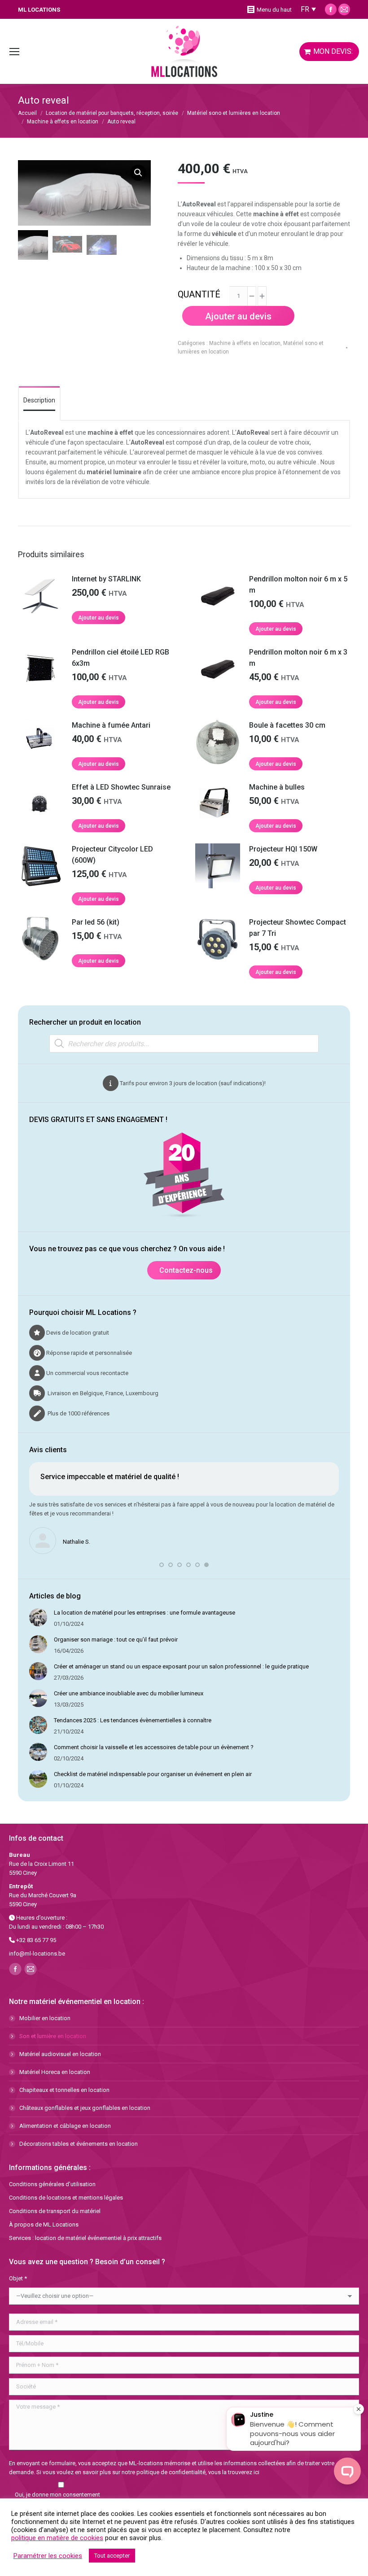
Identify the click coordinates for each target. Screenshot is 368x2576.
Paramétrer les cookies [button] (48, 2556)
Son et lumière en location (53, 2036)
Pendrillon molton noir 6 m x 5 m (298, 585)
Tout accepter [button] (112, 2556)
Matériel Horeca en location (55, 2072)
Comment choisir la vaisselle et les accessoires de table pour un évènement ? (154, 1747)
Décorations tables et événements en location (79, 2144)
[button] (138, 173)
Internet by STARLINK (106, 579)
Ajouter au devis (238, 316)
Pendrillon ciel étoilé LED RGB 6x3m (120, 658)
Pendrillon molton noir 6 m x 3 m (298, 658)
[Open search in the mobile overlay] (184, 1043)
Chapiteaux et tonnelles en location (64, 2090)
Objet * (18, 2278)
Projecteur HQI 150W (283, 849)
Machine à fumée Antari (111, 725)
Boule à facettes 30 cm (287, 725)
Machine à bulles (277, 787)
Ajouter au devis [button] (99, 618)
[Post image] (38, 1617)
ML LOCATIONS (39, 10)
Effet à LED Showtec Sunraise (121, 787)
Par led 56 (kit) (96, 922)
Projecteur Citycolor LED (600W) (112, 855)
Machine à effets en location (245, 343)
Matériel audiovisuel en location (60, 2054)
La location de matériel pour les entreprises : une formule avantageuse (145, 1613)
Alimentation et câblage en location (65, 2126)
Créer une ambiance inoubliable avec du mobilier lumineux (129, 1693)
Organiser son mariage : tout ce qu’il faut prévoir (116, 1639)
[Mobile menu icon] (14, 52)
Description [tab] (39, 400)
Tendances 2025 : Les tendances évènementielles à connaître (133, 1720)
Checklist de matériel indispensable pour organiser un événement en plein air (153, 1774)
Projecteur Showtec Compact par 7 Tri (298, 928)
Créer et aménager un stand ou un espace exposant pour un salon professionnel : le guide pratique (181, 1666)
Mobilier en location (45, 2018)
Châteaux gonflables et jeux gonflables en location (85, 2108)
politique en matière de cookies (57, 2538)
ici (256, 2472)
